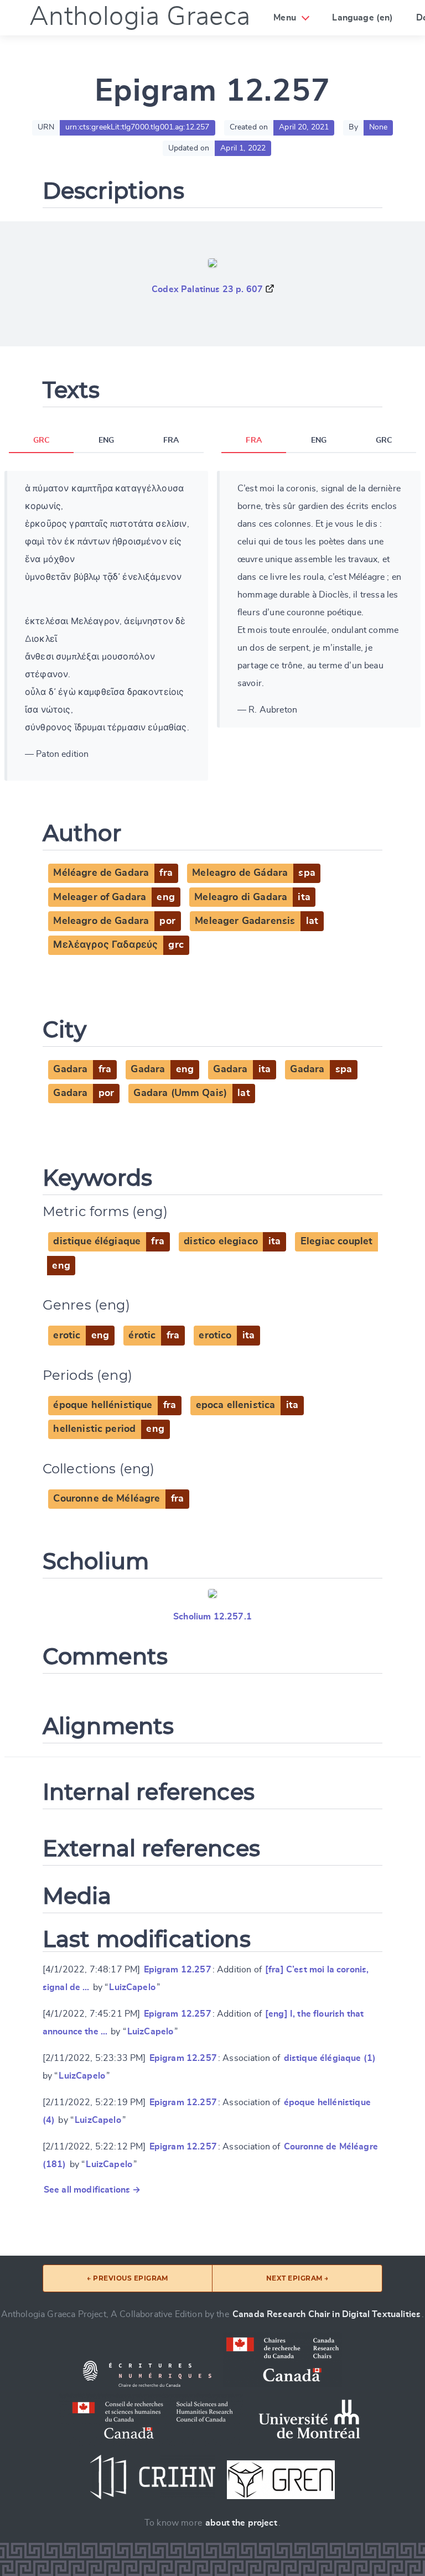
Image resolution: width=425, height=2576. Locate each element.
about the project (241, 2523)
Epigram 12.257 (178, 1970)
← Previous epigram (128, 2278)
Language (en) (362, 18)
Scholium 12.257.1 (212, 1617)
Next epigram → (297, 2278)
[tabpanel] (106, 626)
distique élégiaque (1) (330, 2058)
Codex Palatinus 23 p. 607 (207, 289)
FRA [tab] (171, 440)
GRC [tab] (41, 440)
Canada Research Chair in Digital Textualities (326, 2314)
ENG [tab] (106, 440)
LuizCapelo (132, 1987)
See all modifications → (92, 2190)
